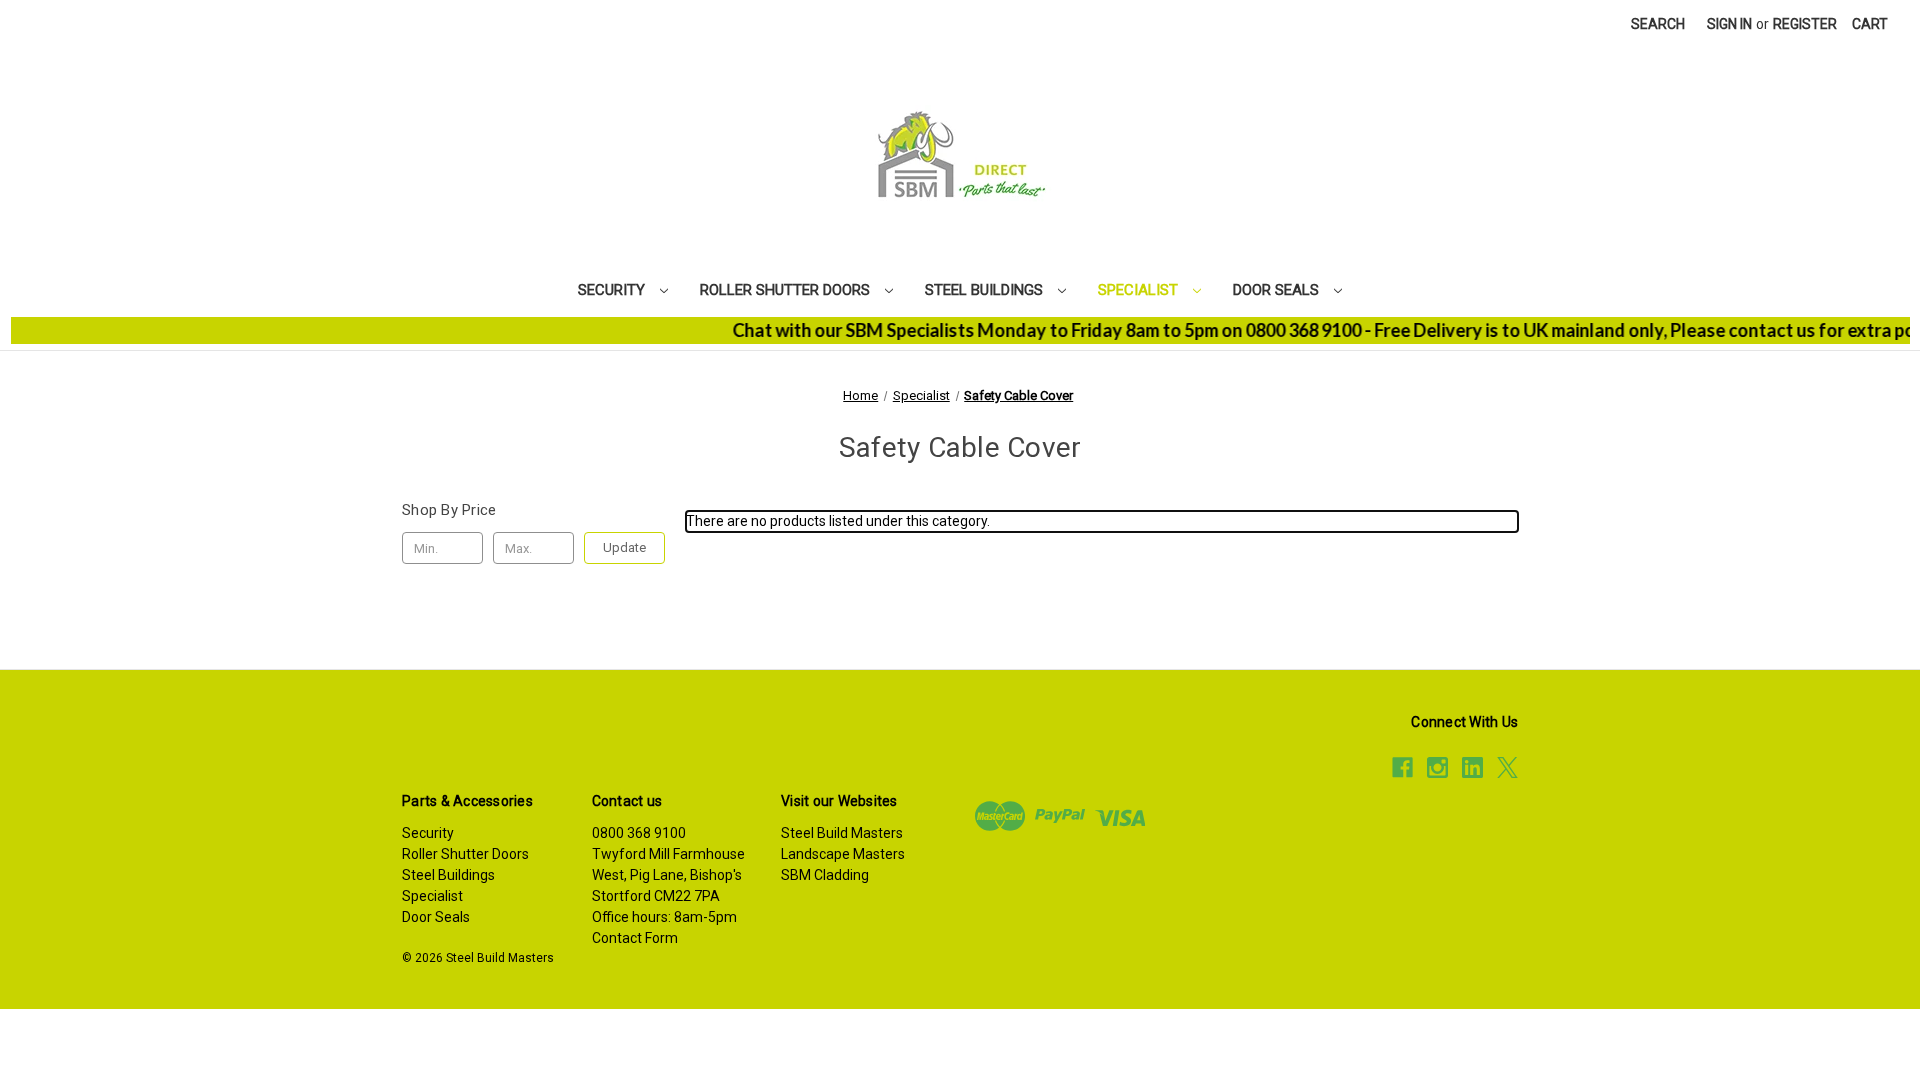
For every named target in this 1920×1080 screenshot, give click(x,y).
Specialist (1140, 290)
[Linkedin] (1472, 767)
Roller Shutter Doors (787, 290)
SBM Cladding (825, 875)
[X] (1507, 767)
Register (1805, 24)
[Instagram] (1437, 767)
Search (1658, 24)
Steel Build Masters (842, 833)
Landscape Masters (843, 854)
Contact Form (635, 938)
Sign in (1729, 24)
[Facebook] (1402, 767)
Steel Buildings (986, 290)
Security (613, 290)
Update (624, 547)
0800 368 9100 (639, 833)
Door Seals (1278, 290)
